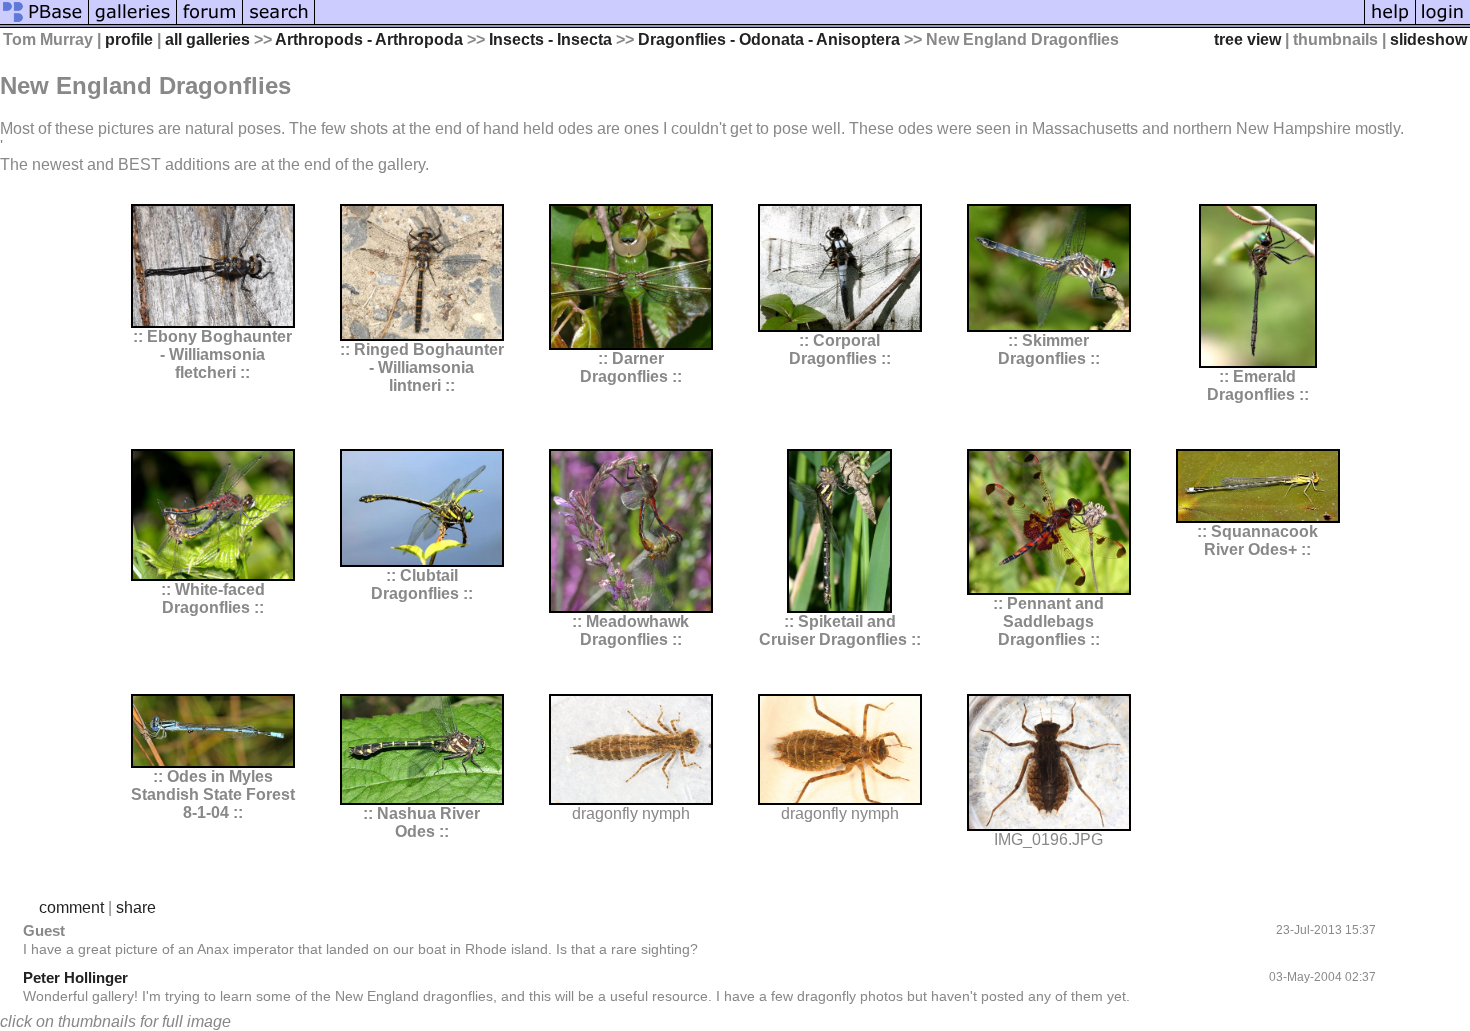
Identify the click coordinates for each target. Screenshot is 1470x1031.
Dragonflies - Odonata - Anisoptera (769, 39)
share (136, 907)
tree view (1247, 39)
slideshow (1428, 39)
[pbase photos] (44, 22)
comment (71, 907)
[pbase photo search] (279, 22)
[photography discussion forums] (210, 22)
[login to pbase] (1443, 22)
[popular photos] (839, 22)
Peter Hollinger (75, 977)
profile (129, 39)
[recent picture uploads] (133, 22)
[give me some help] (1390, 22)
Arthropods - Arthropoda (369, 39)
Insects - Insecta (550, 39)
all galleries (207, 39)
